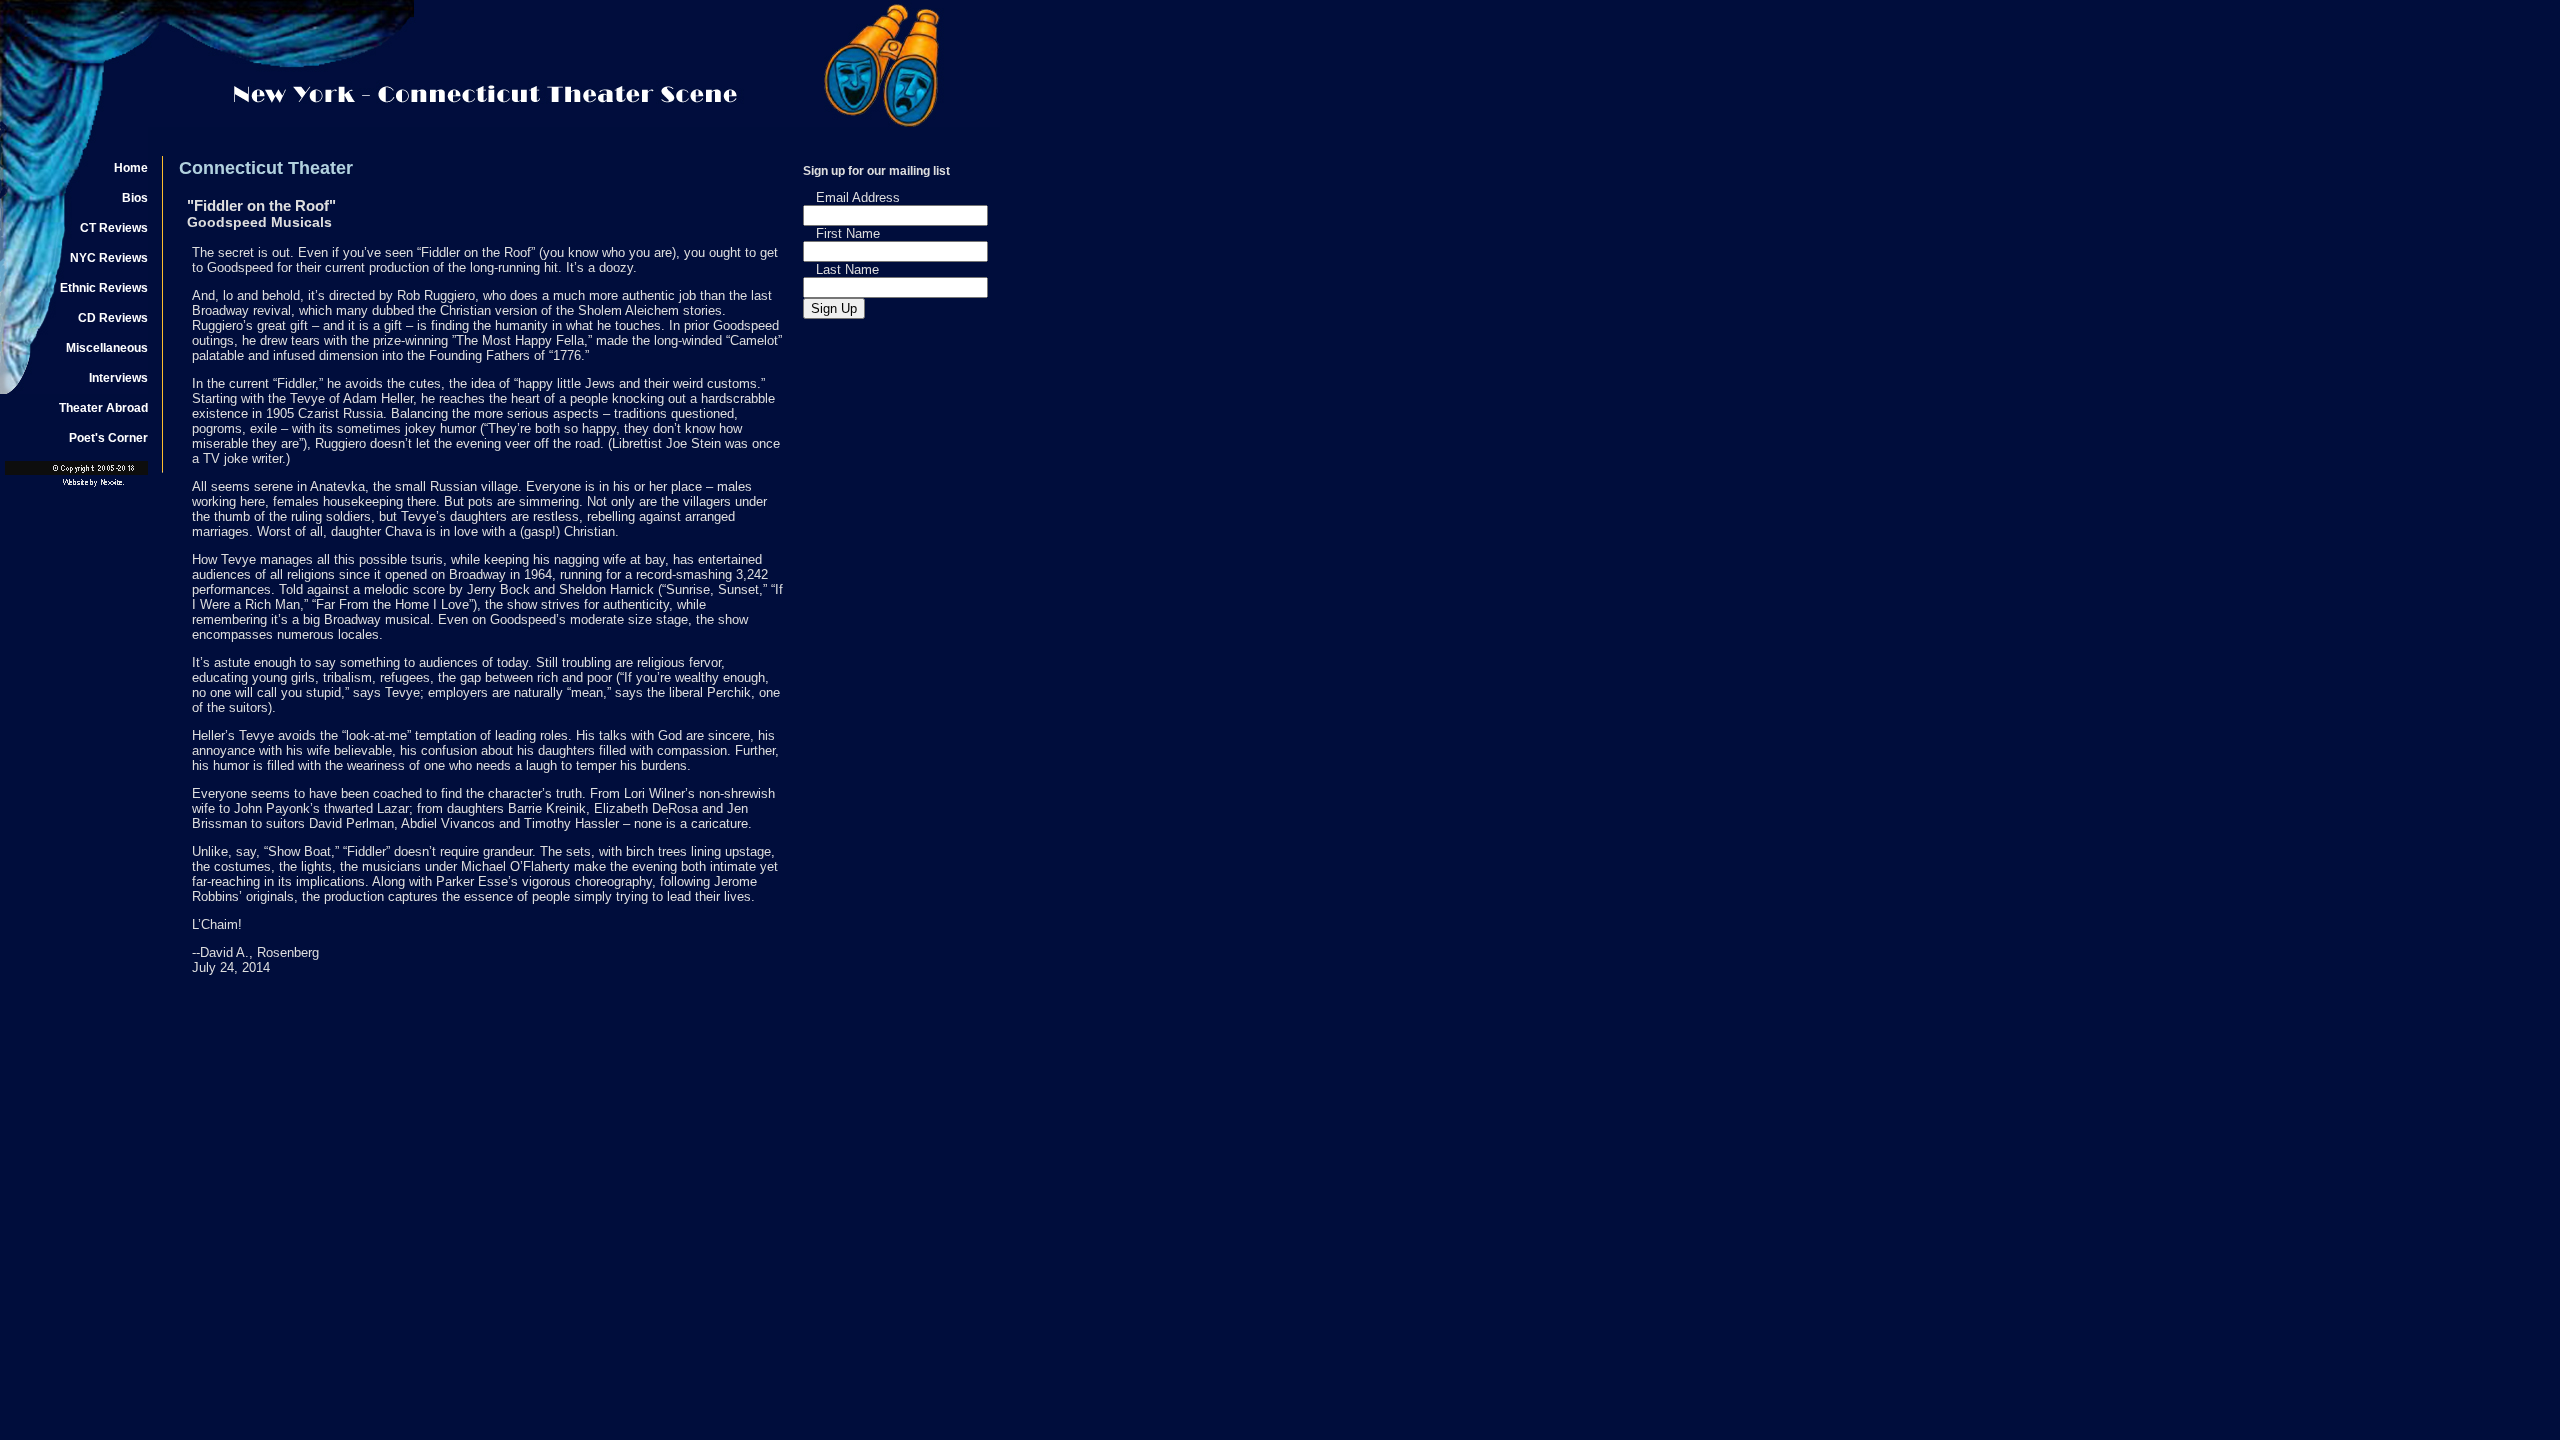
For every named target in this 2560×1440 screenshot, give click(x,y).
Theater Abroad (103, 408)
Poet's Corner (108, 438)
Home (131, 168)
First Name (848, 233)
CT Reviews (114, 228)
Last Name (847, 269)
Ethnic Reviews (104, 288)
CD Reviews (113, 318)
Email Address (858, 197)
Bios (135, 198)
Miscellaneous (107, 348)
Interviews (118, 378)
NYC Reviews (109, 258)
